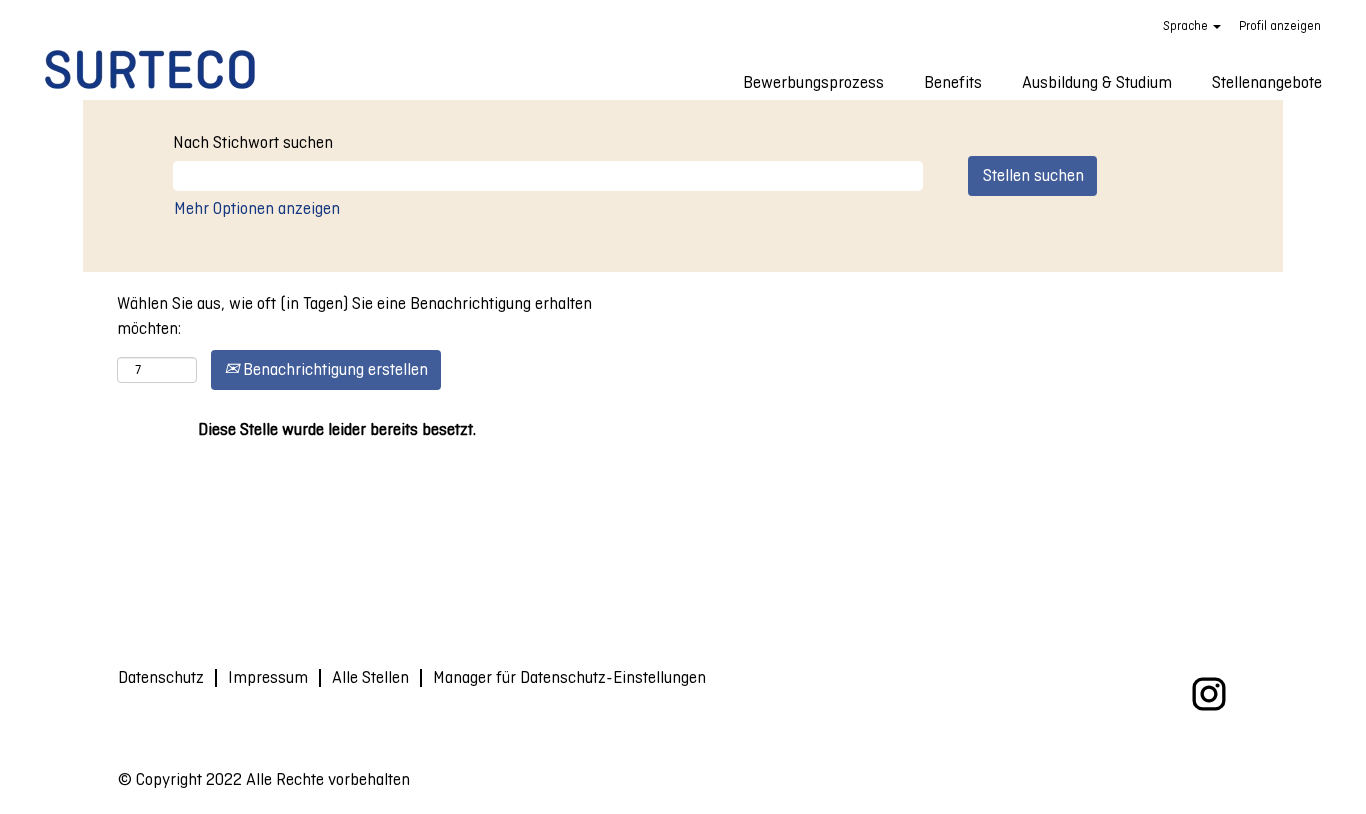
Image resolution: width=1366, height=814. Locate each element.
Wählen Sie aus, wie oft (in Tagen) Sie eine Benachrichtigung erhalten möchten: (354, 316)
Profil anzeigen (1280, 26)
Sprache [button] (1187, 26)
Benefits (953, 82)
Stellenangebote (1267, 82)
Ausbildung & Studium (1097, 82)
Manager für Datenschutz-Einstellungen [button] (569, 677)
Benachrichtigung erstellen (333, 369)
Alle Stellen (370, 677)
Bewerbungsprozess (813, 82)
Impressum (268, 677)
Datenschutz (161, 677)
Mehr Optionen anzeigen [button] (257, 208)
